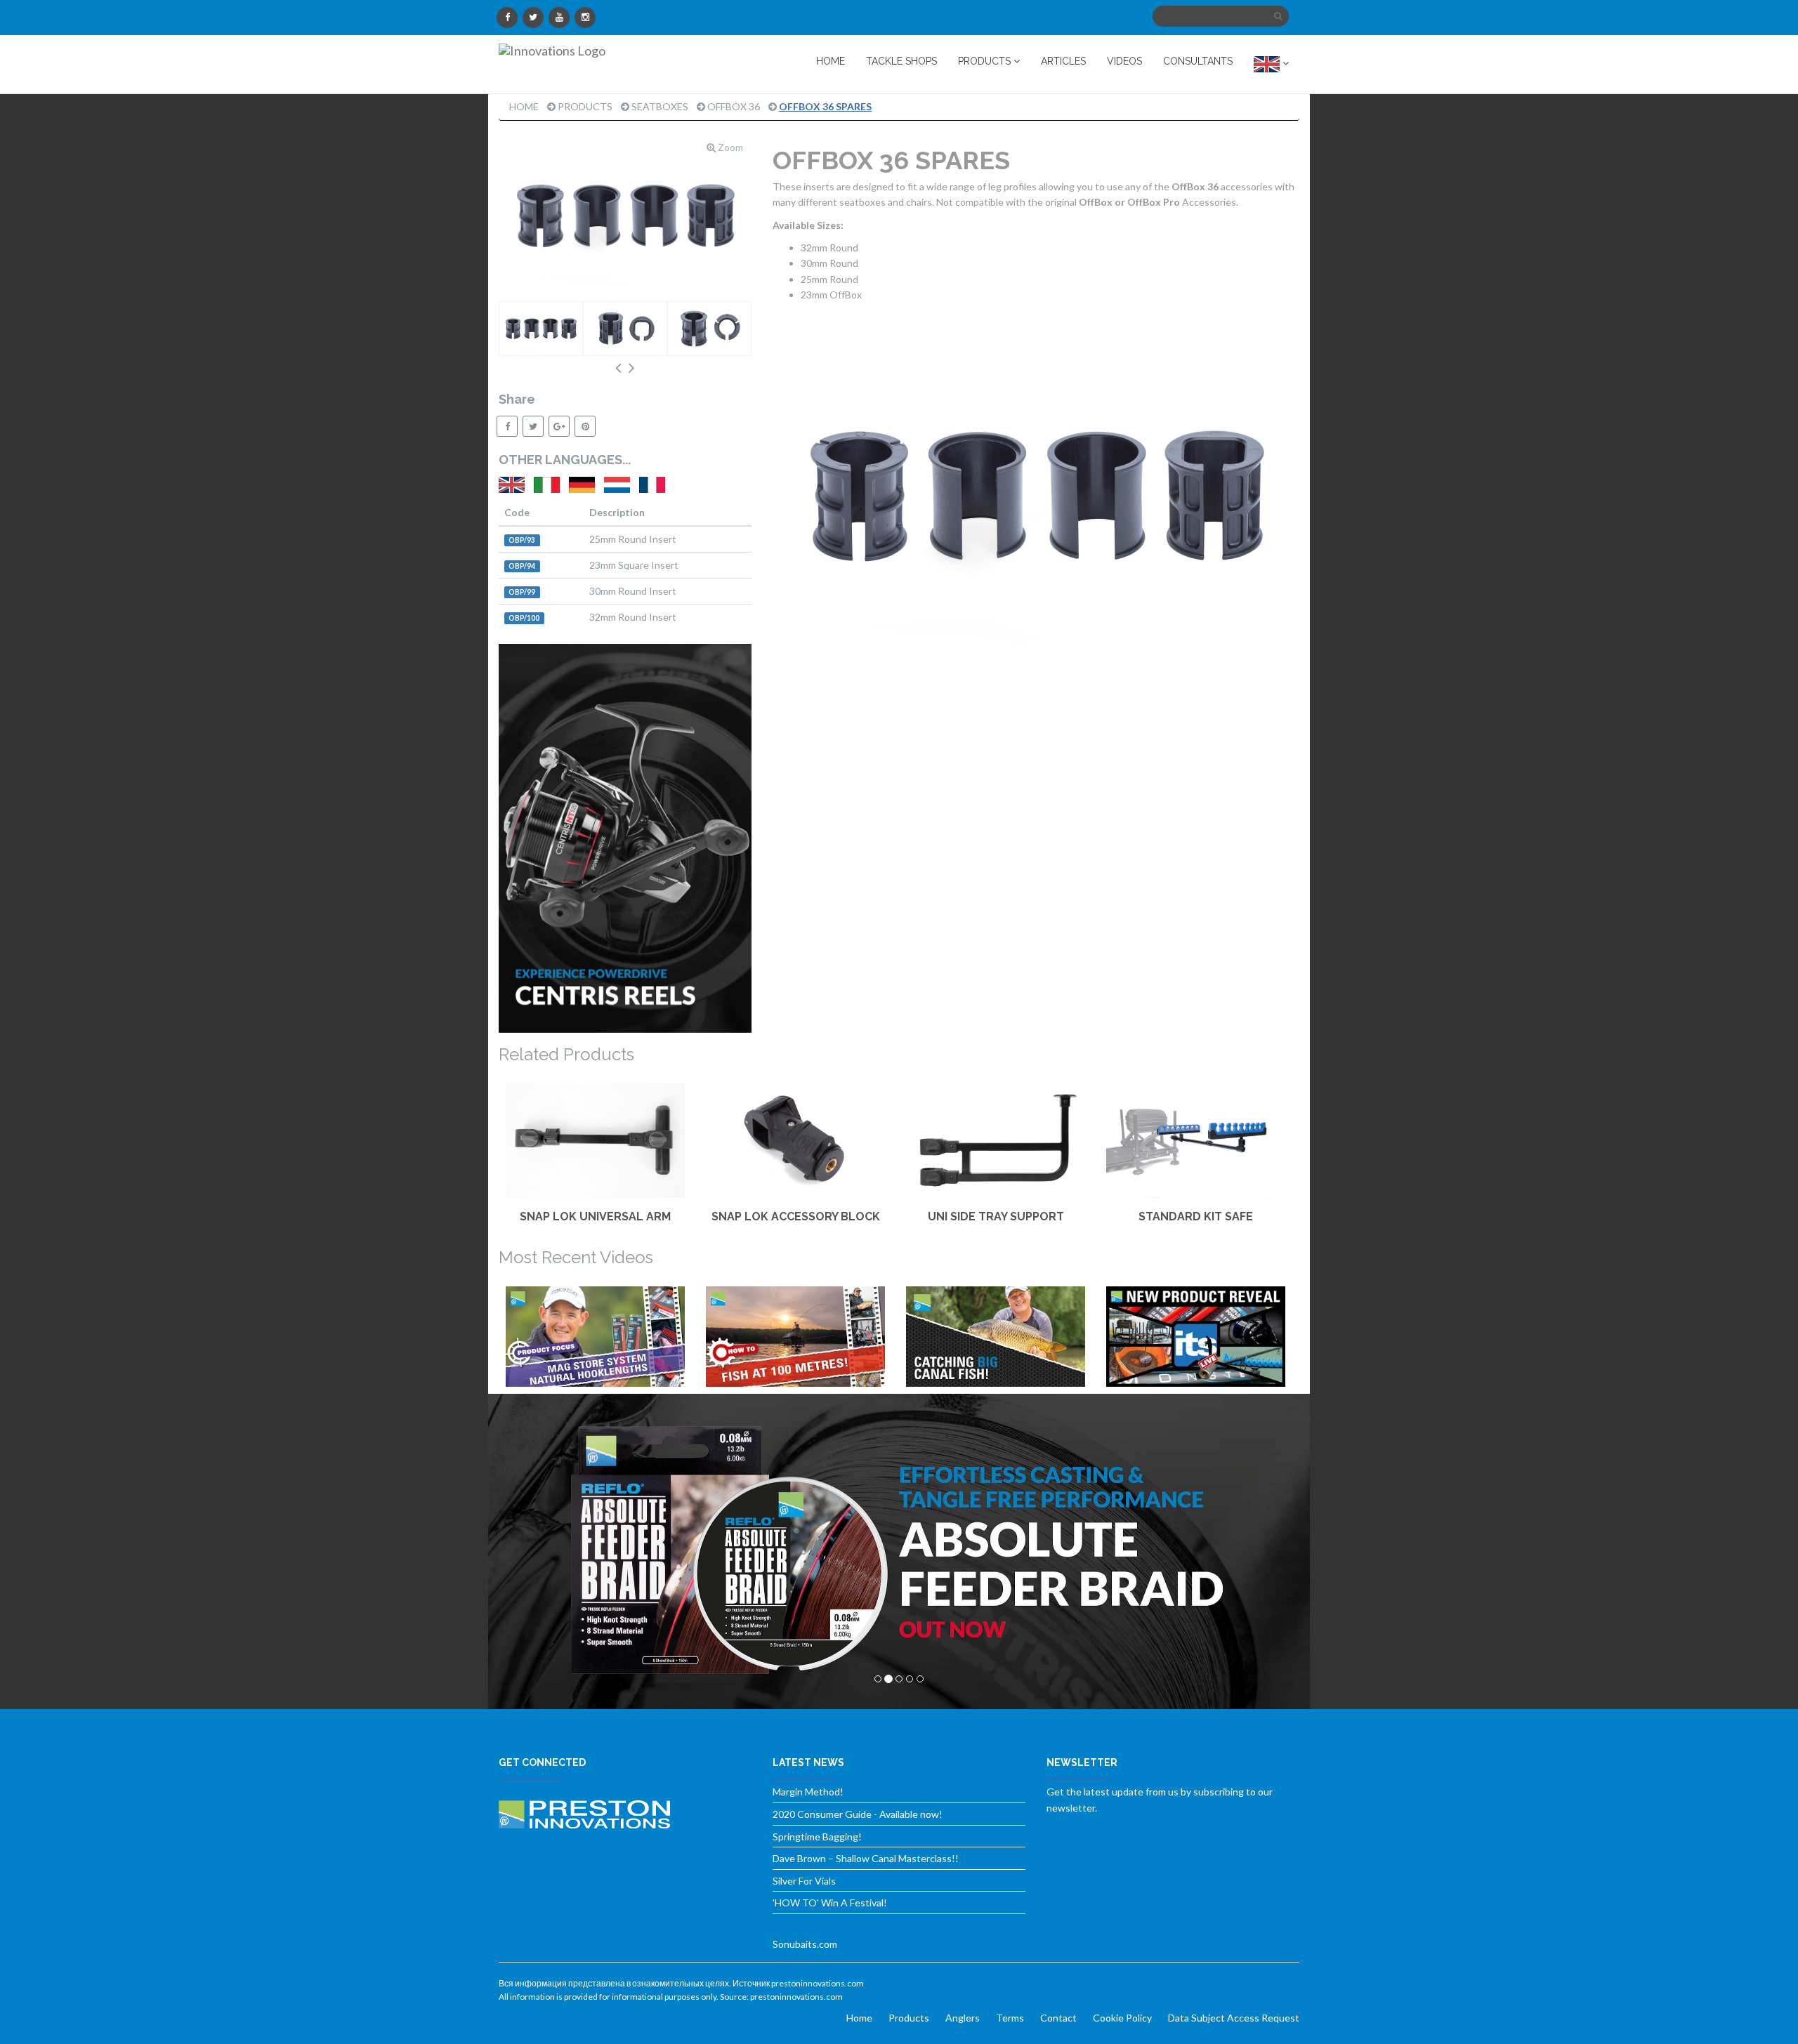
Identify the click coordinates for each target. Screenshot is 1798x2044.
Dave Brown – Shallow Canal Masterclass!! (866, 1858)
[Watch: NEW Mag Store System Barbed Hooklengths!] (595, 1337)
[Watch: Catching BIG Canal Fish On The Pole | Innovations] (996, 1337)
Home (524, 106)
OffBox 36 (734, 106)
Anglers (963, 2018)
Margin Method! (808, 1792)
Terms (1010, 2018)
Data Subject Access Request (1234, 2018)
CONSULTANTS (1198, 61)
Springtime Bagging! (817, 1837)
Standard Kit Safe (1196, 1216)
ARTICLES (1063, 61)
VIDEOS (1124, 61)
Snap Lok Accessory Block (796, 1216)
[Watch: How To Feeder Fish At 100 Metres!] (795, 1337)
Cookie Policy (1122, 2018)
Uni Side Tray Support (996, 1216)
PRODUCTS (986, 61)
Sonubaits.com (805, 1944)
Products (585, 106)
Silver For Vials (804, 1881)
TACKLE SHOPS (901, 61)
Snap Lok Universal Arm (595, 1216)
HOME (831, 61)
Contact (1058, 2018)
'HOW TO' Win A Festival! (830, 1903)
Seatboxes (660, 106)
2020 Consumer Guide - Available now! (858, 1814)
